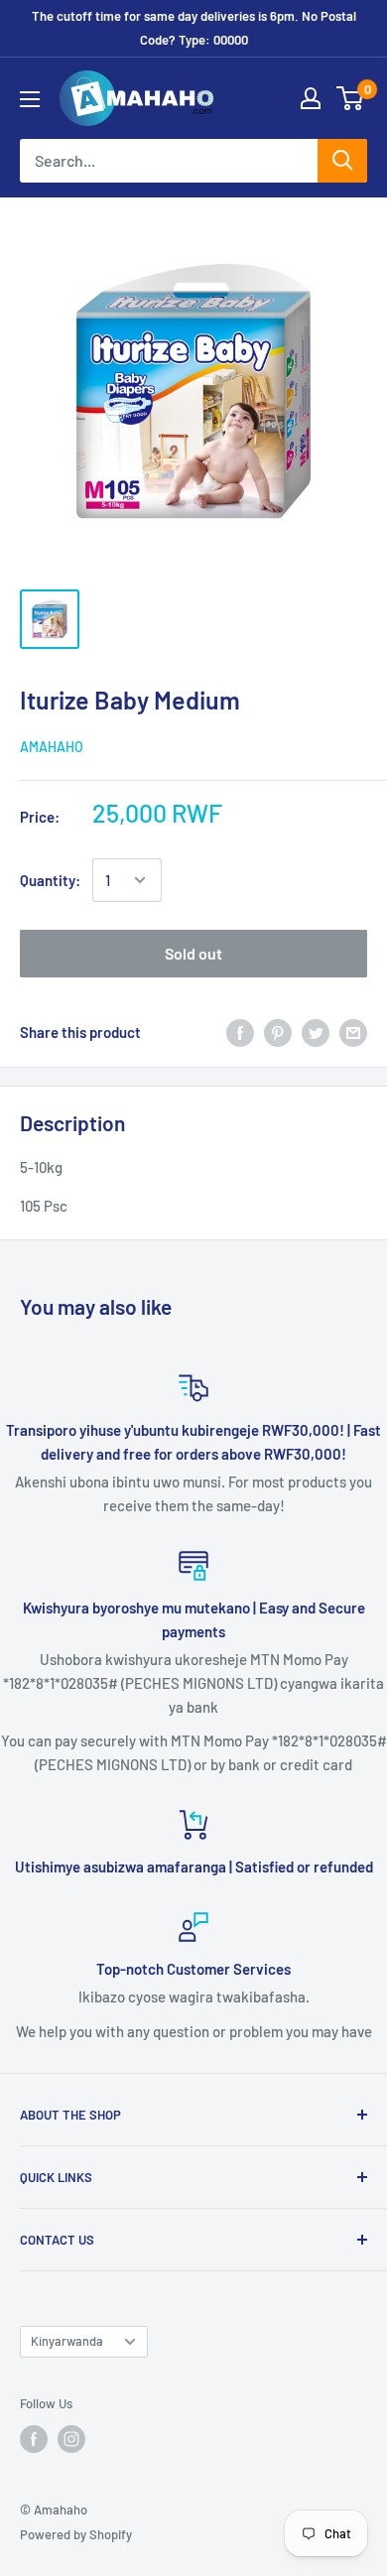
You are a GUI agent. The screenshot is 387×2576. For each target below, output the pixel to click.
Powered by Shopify (76, 2534)
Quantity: (50, 880)
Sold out (193, 953)
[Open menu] (30, 99)
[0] (351, 98)
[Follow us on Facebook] (34, 2439)
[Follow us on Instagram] (71, 2439)
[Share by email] (353, 1032)
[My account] (311, 98)
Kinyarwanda (67, 2341)
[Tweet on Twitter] (316, 1032)
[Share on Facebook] (240, 1032)
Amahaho (52, 747)
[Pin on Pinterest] (278, 1032)
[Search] (342, 161)
